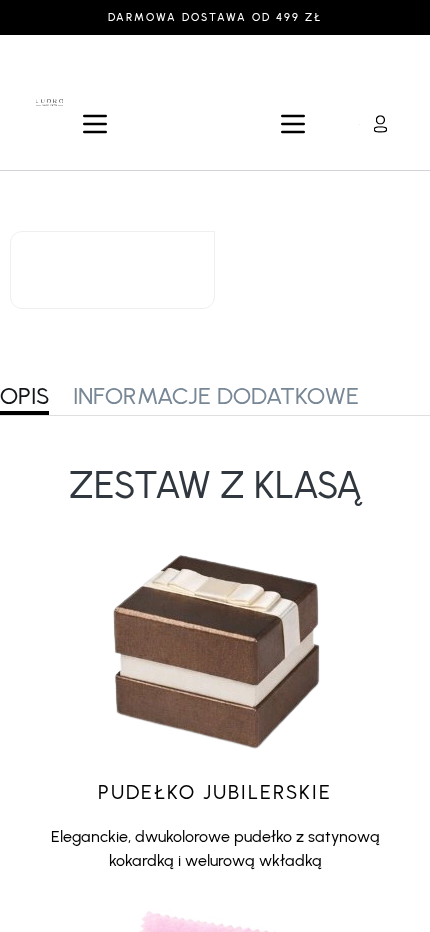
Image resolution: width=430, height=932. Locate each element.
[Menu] (95, 124)
